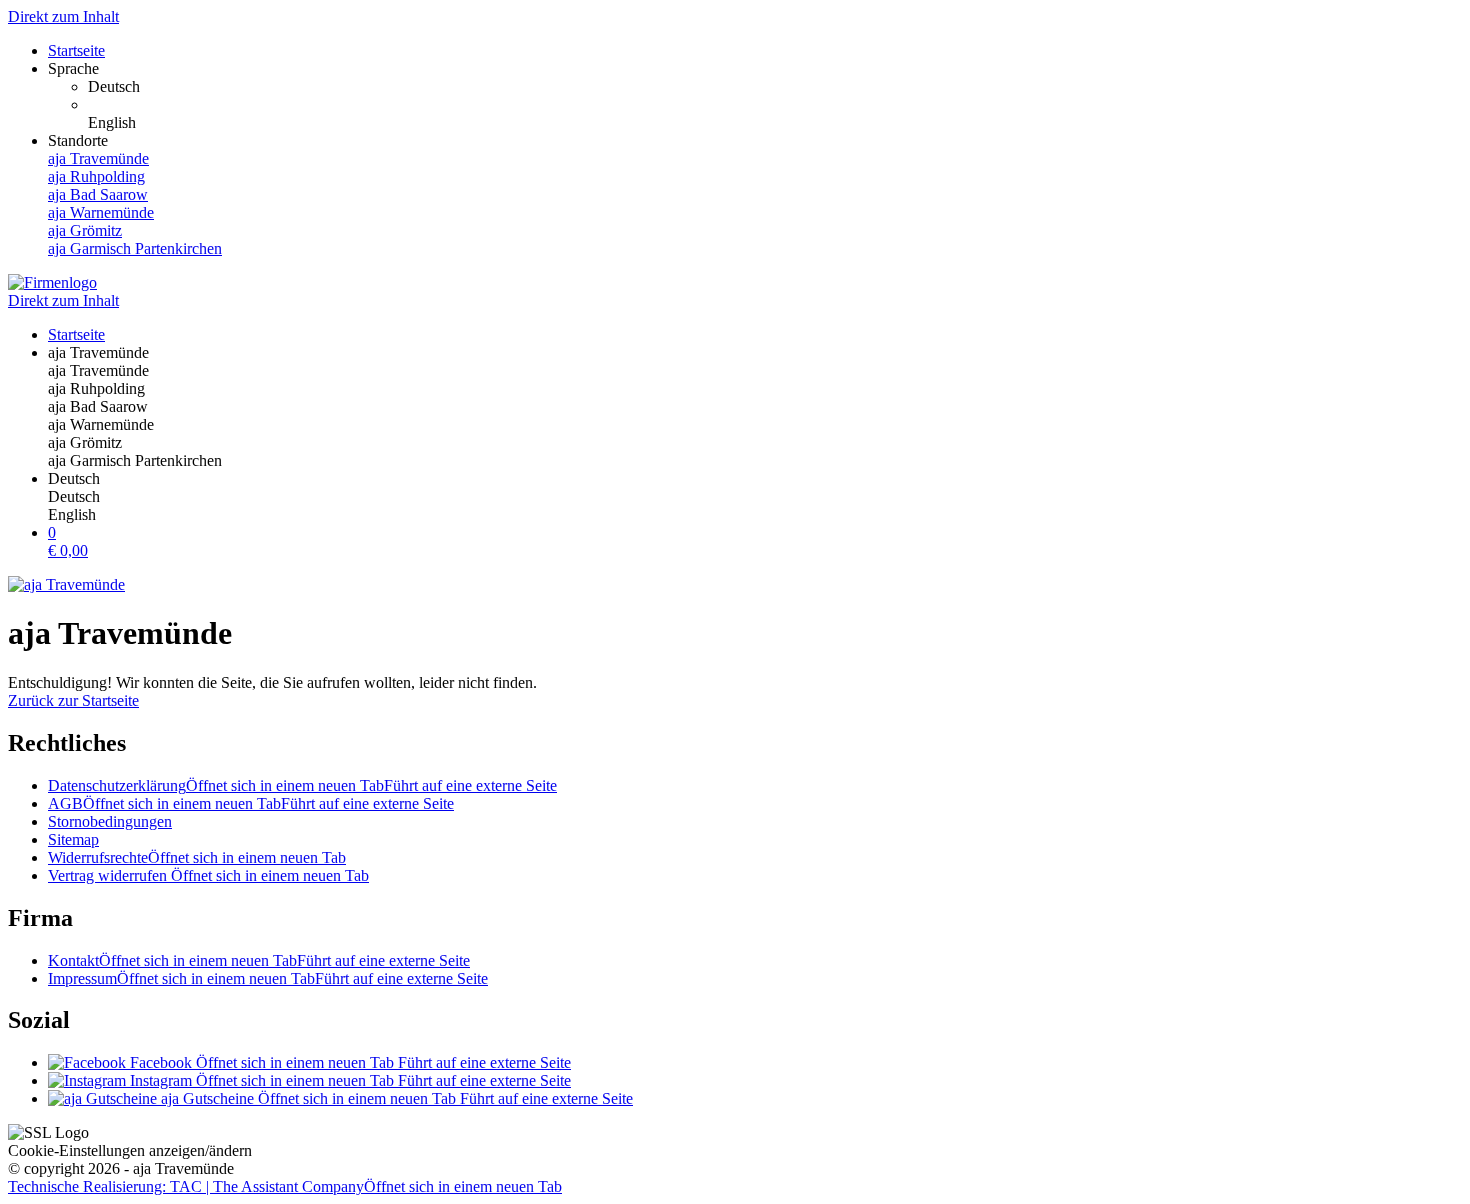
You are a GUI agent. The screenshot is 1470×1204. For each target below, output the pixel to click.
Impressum (268, 978)
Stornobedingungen (110, 821)
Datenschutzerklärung (302, 785)
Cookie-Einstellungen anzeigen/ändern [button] (130, 1150)
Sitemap (73, 839)
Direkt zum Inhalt (63, 16)
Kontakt (259, 960)
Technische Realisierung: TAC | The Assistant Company (285, 1186)
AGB (251, 803)
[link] (775, 87)
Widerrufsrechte (197, 857)
